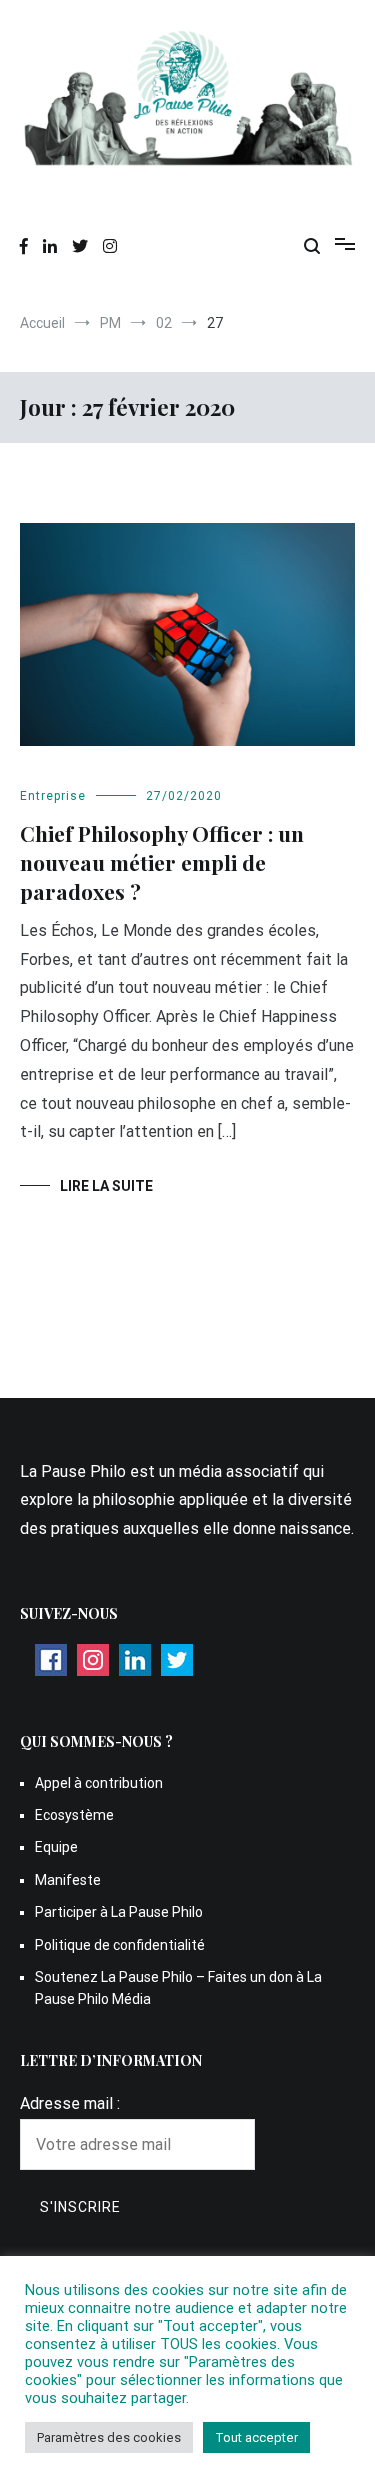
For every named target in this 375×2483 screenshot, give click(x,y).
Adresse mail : (70, 2103)
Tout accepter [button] (256, 2437)
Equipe (56, 1847)
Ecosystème (74, 1815)
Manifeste (68, 1880)
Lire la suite (106, 1186)
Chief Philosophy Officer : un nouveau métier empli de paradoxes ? (162, 862)
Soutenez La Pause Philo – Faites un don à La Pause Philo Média (178, 1988)
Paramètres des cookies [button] (109, 2437)
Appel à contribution (99, 1783)
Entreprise (53, 796)
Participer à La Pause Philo (119, 1912)
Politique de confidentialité (120, 1945)
